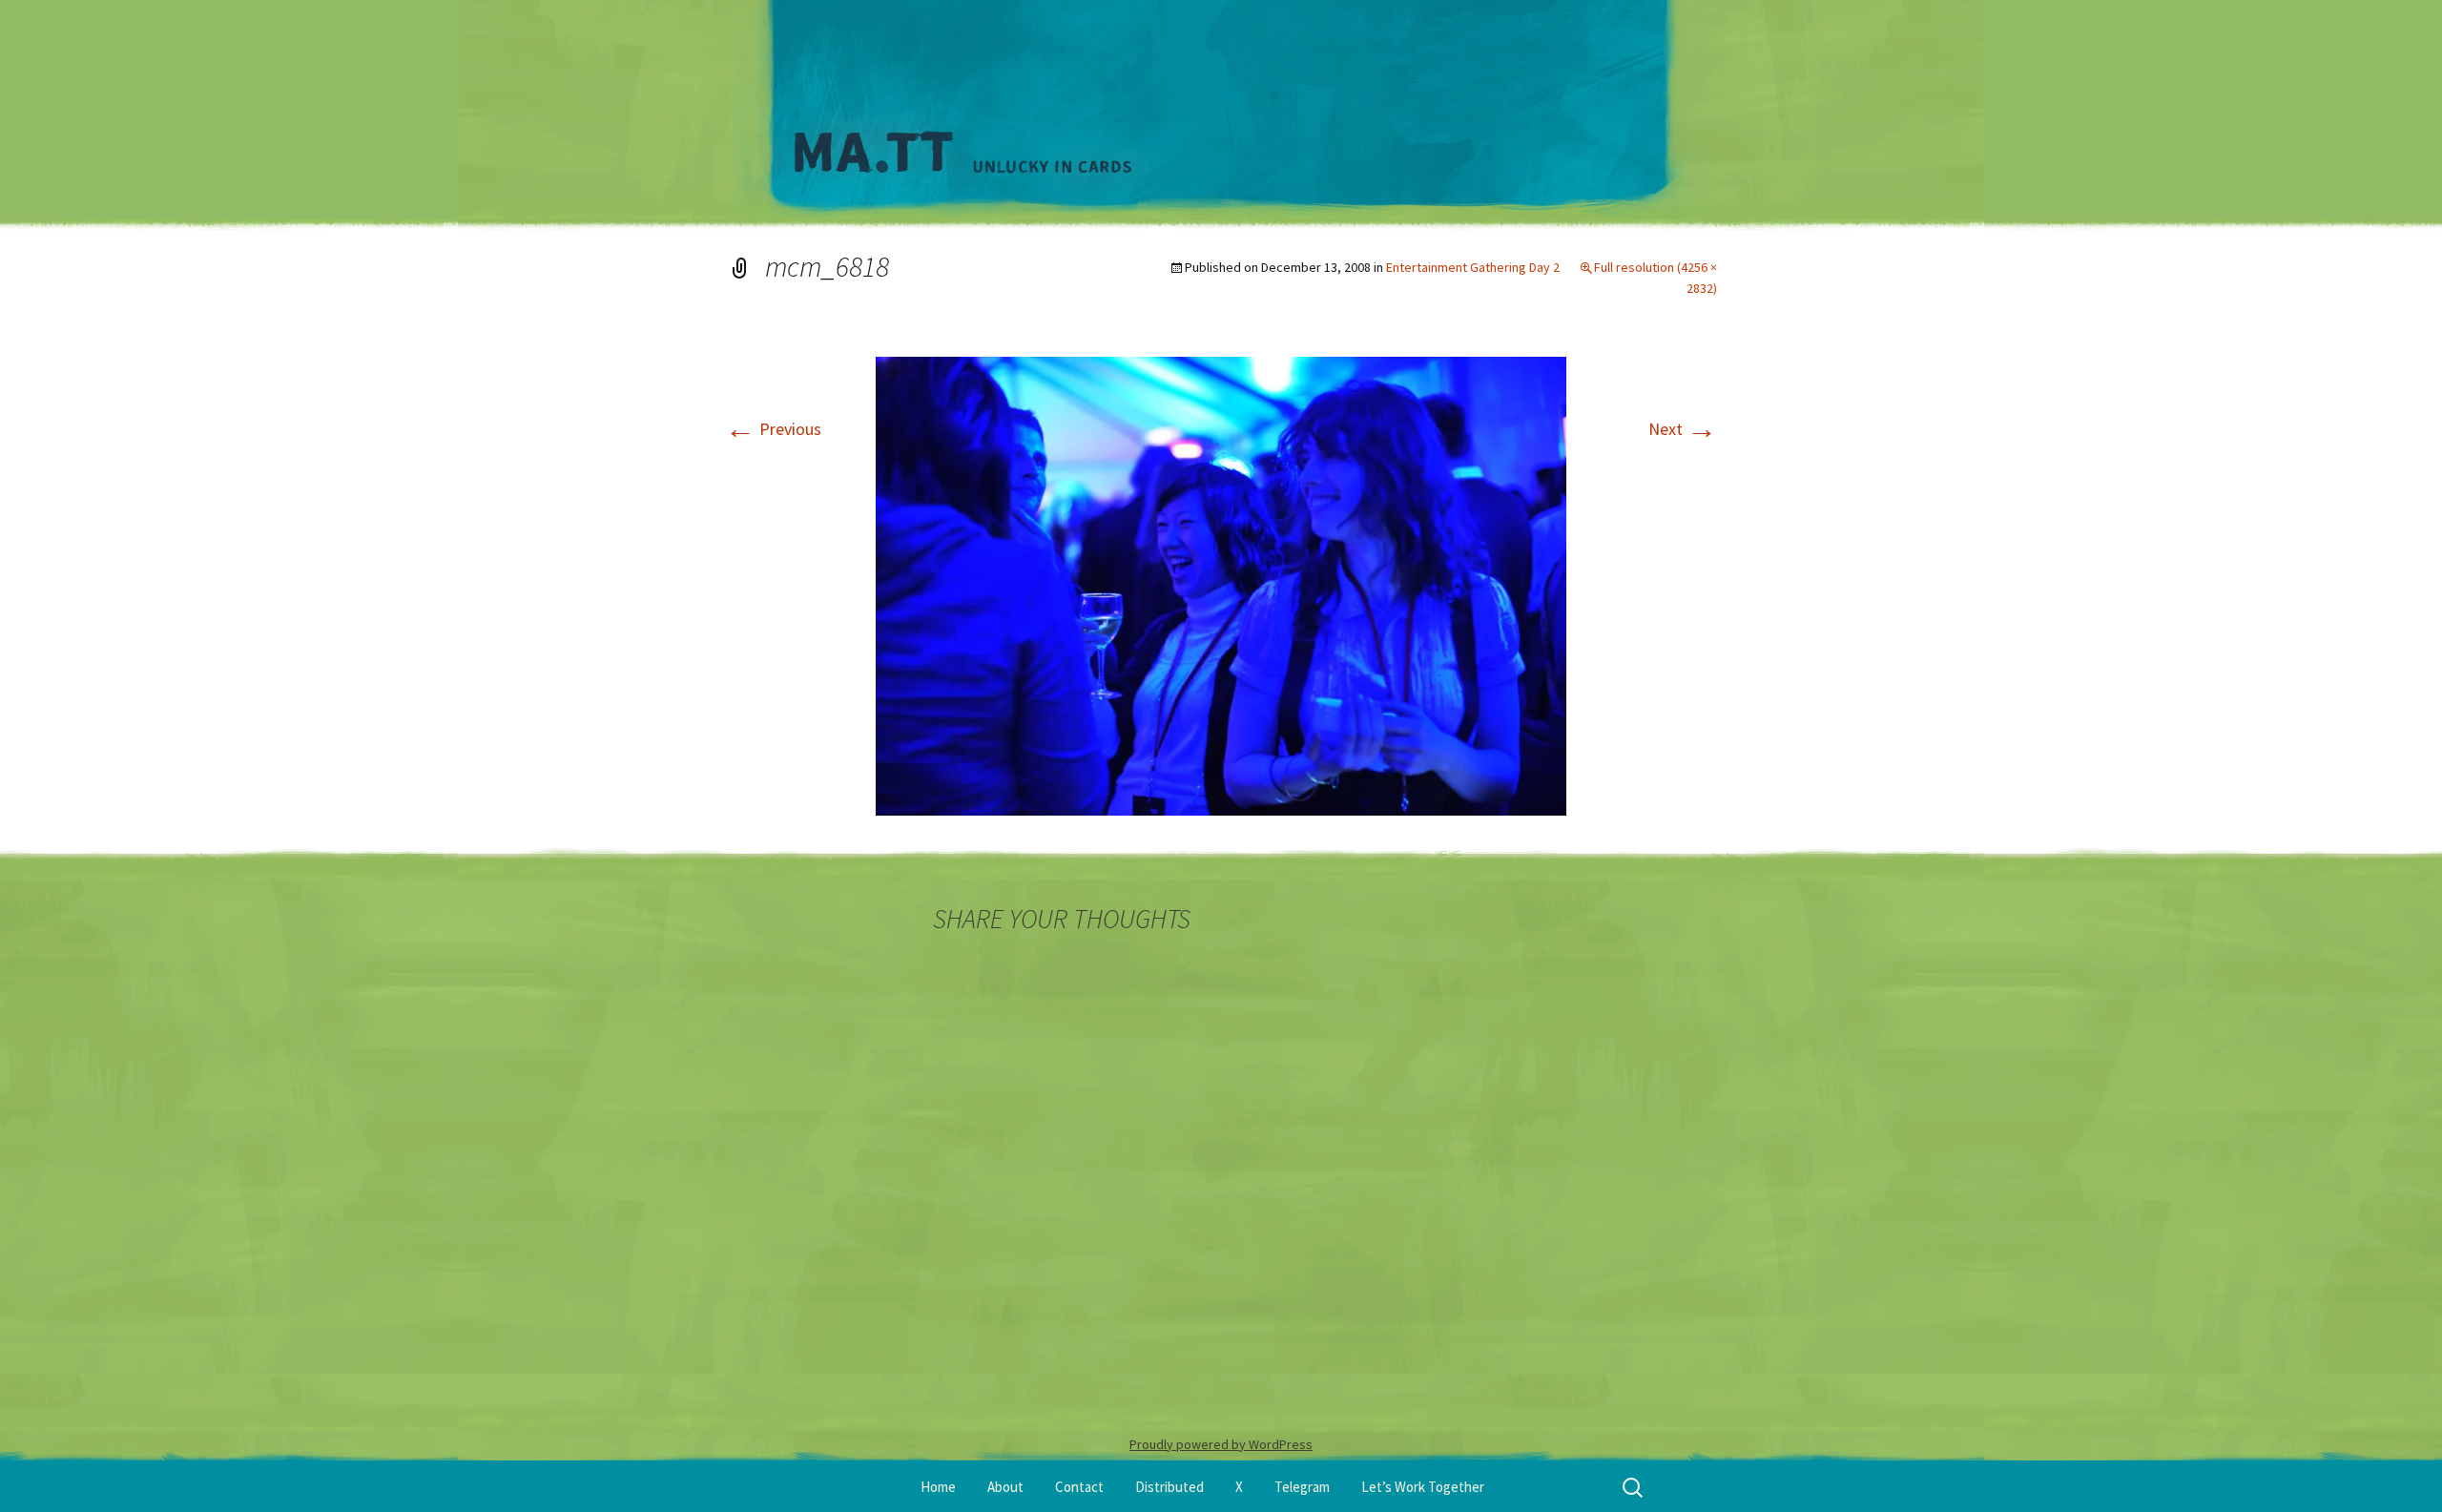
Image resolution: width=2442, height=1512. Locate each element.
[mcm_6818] (1221, 584)
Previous (773, 429)
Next (1683, 429)
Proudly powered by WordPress (1221, 1444)
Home (938, 1487)
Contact (1079, 1487)
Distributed (1169, 1487)
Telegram (1302, 1487)
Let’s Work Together (1423, 1487)
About (1005, 1487)
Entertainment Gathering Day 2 (1473, 267)
